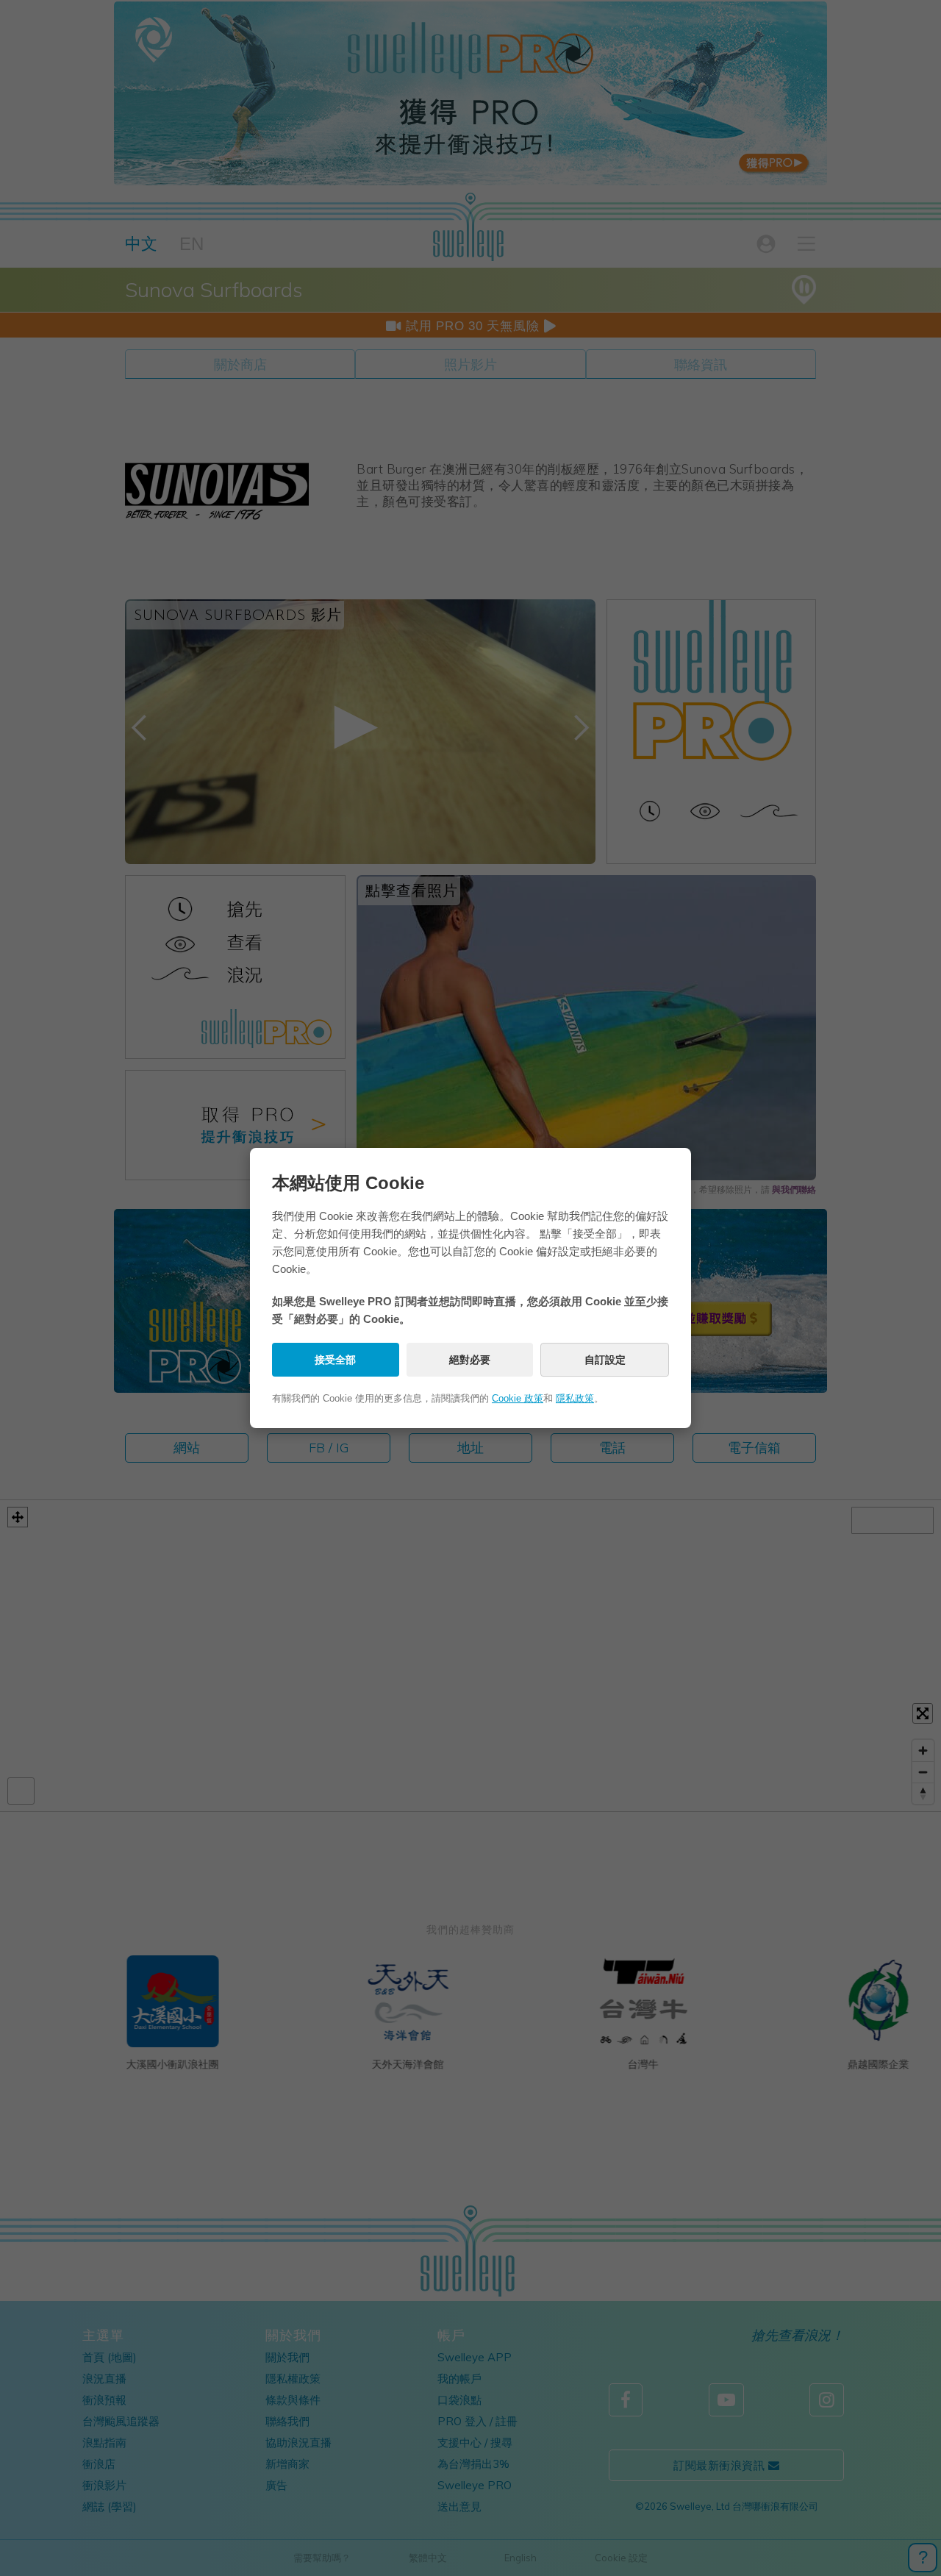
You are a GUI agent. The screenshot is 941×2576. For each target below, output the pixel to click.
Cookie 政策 (518, 1398)
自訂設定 (605, 1360)
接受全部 (335, 1360)
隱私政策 (575, 1398)
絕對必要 (470, 1360)
